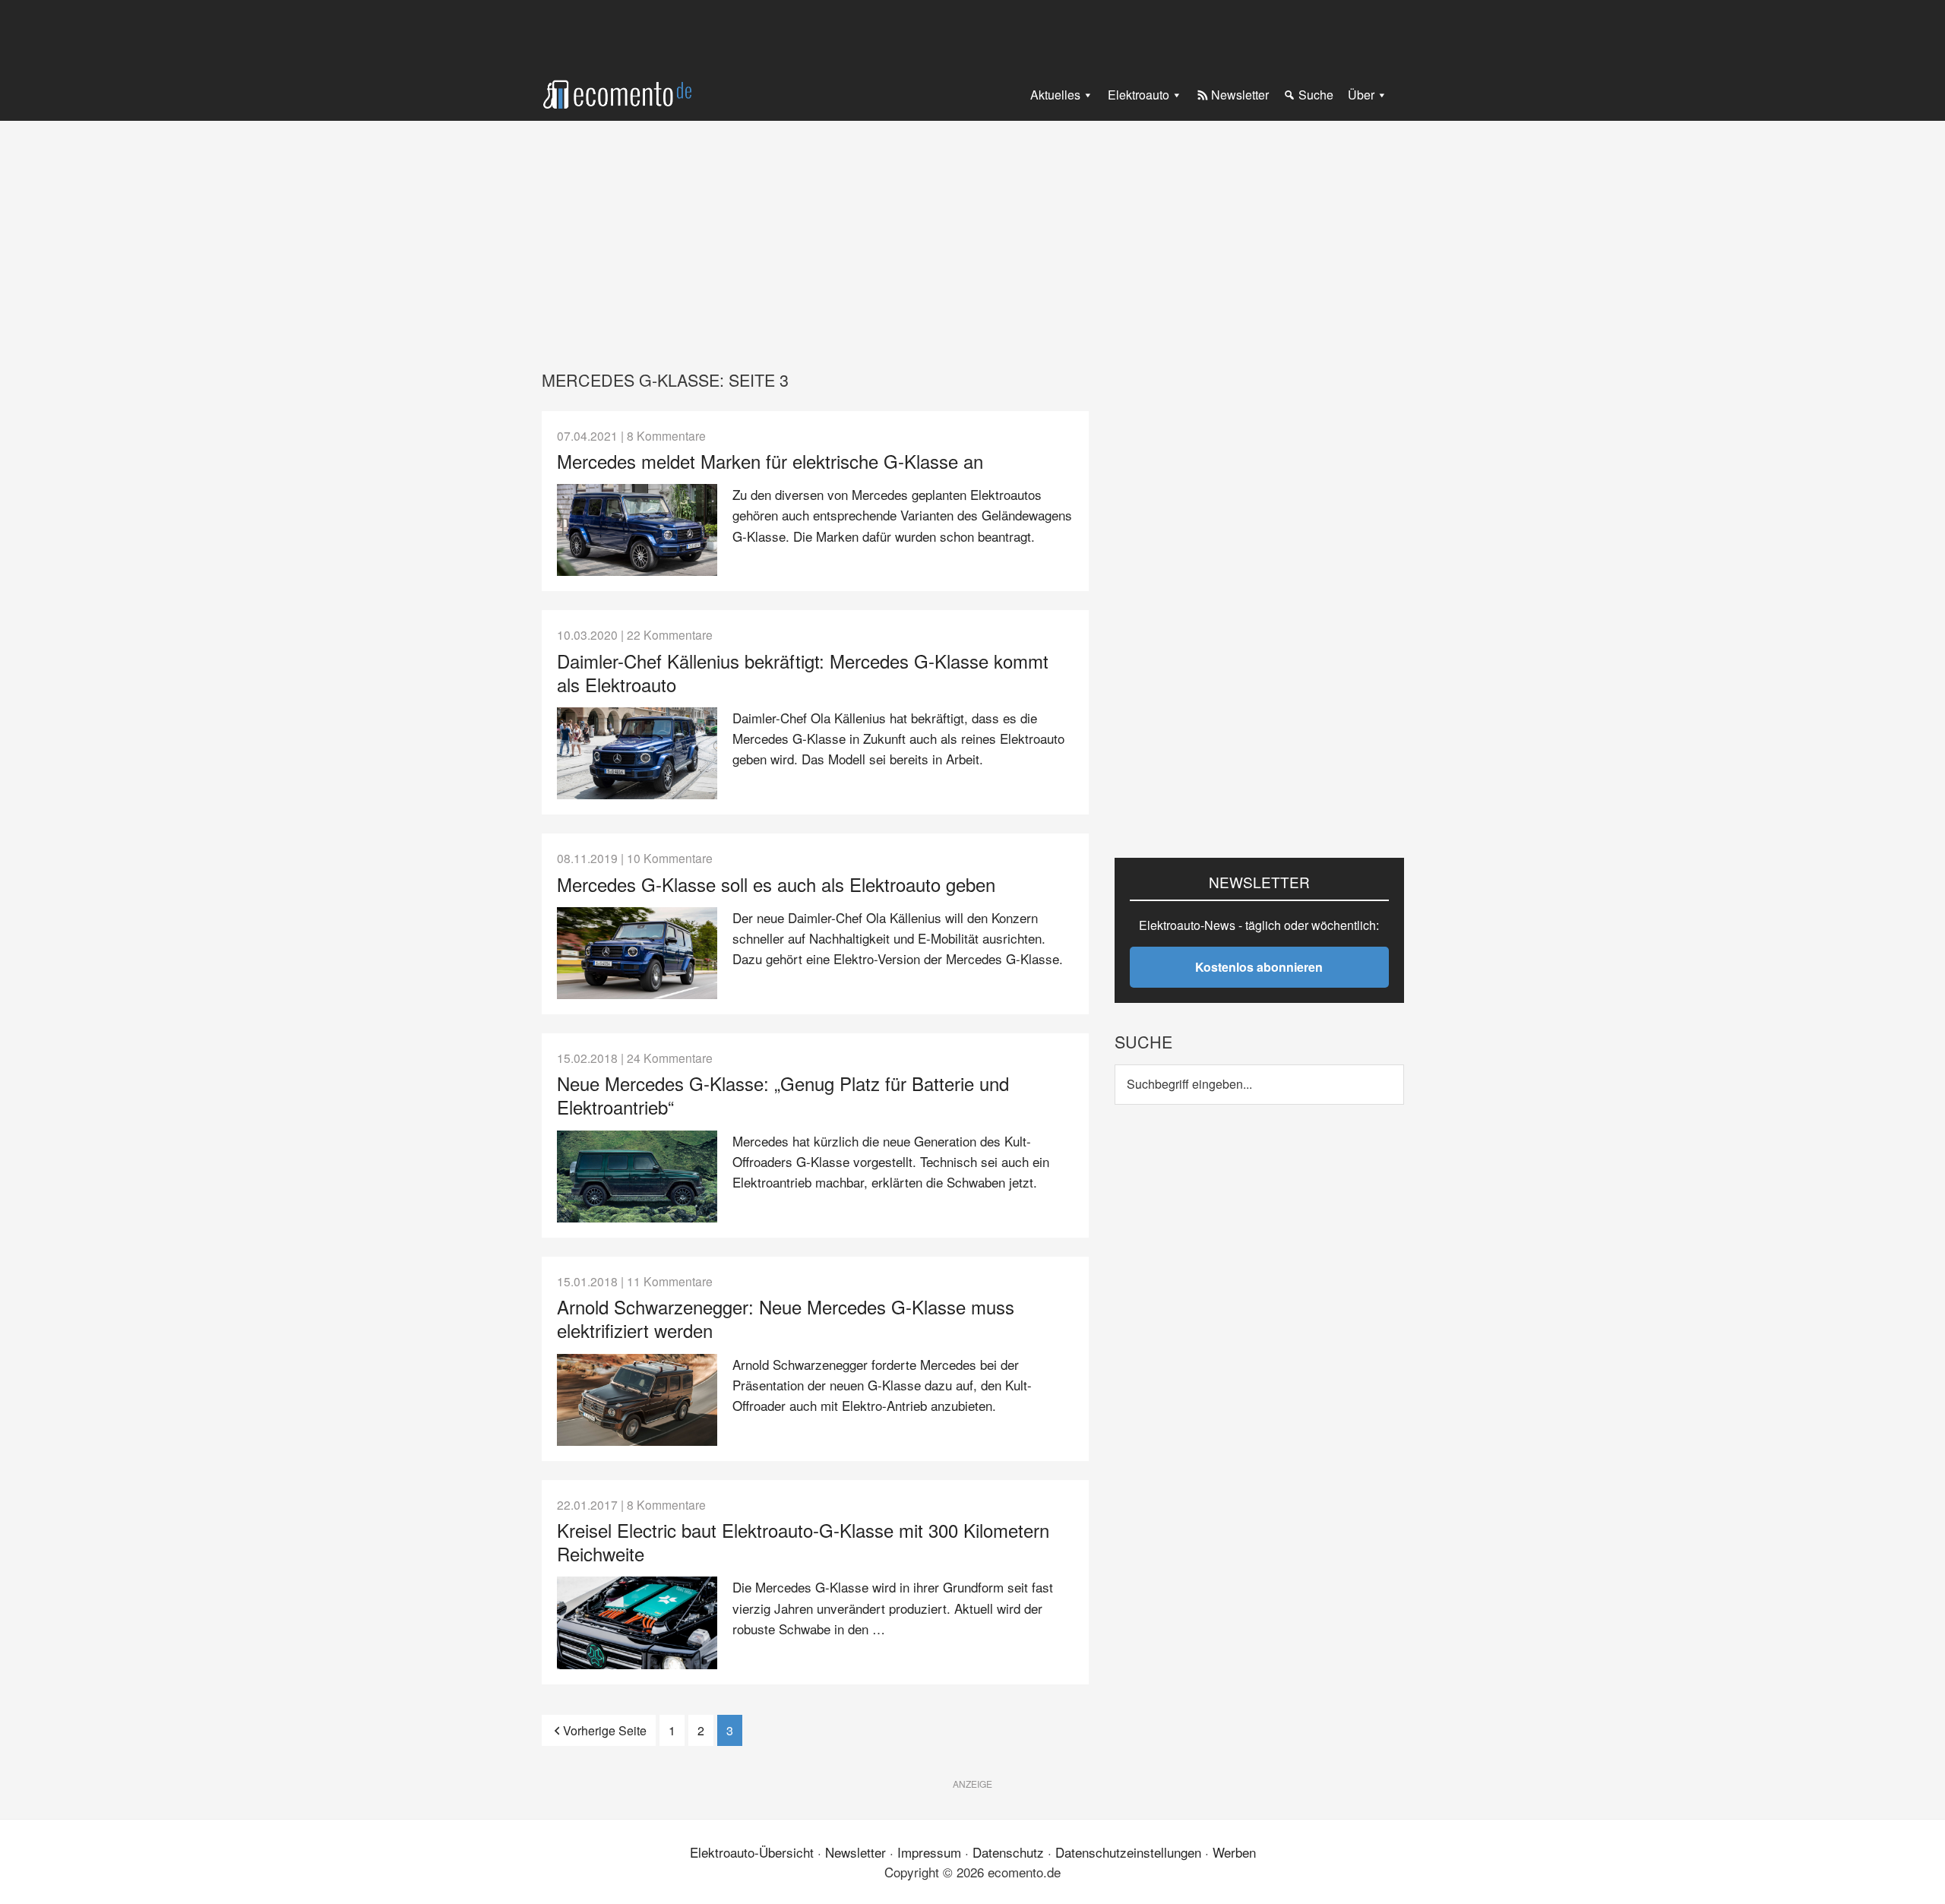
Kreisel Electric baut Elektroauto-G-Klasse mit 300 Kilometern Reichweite (803, 1542)
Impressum (929, 1852)
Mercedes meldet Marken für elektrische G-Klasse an (770, 461)
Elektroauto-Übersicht (752, 1852)
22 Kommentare (670, 634)
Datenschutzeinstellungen (1128, 1852)
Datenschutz (1008, 1852)
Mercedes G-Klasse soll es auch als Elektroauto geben (776, 884)
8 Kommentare (666, 435)
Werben (1234, 1852)
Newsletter (855, 1852)
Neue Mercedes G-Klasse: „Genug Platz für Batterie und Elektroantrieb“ (783, 1095)
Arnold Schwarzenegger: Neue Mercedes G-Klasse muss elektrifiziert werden (786, 1318)
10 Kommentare (670, 858)
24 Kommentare (670, 1058)
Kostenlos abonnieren (1259, 967)
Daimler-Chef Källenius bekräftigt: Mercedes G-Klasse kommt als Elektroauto (803, 672)
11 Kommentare (670, 1281)
